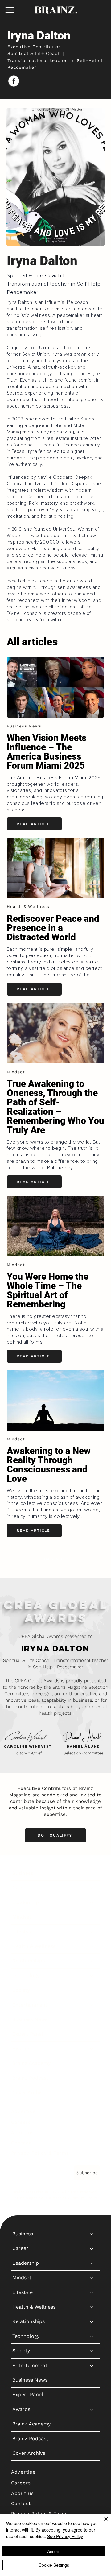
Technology (26, 1975)
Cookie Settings (54, 2565)
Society (21, 1990)
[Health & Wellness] (92, 1946)
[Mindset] (92, 1917)
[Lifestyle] (92, 1932)
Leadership (26, 1902)
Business (23, 1873)
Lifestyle (23, 1932)
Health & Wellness (34, 1946)
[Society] (92, 1990)
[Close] (102, 2523)
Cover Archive (29, 2092)
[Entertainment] (92, 2005)
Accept (54, 2551)
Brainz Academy (31, 2063)
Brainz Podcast (30, 2078)
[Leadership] (92, 1903)
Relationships (29, 1961)
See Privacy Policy (65, 2536)
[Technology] (92, 1976)
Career (20, 1888)
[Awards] (92, 2049)
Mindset (22, 1917)
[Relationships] (92, 1961)
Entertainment (30, 2005)
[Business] (92, 1873)
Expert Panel (28, 2034)
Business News (30, 2019)
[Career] (92, 1888)
